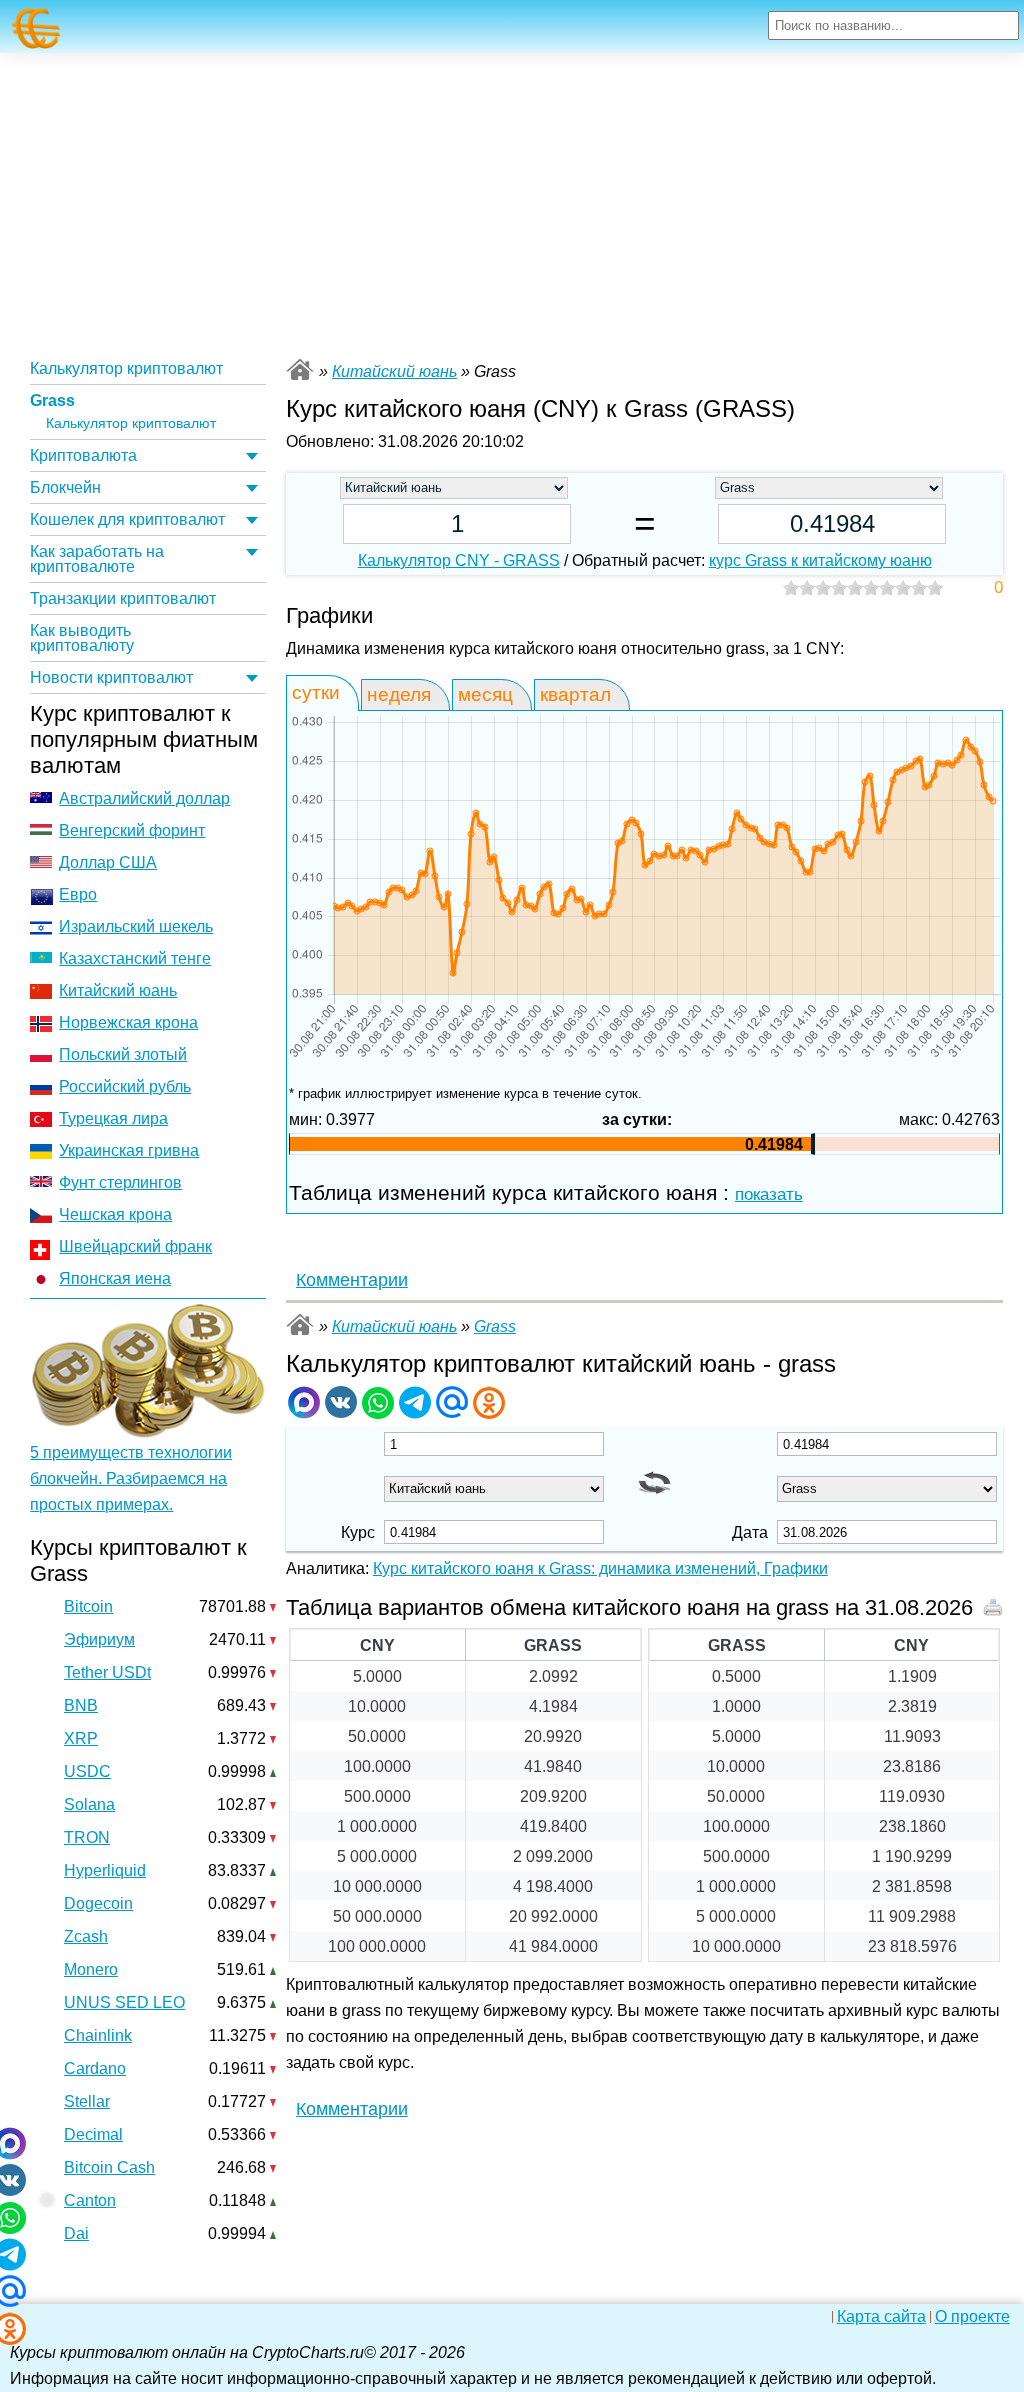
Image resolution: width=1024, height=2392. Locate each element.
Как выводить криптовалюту (82, 638)
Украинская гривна (129, 1150)
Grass (52, 400)
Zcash (86, 1936)
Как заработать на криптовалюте (97, 559)
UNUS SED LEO (124, 2002)
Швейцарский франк (135, 1246)
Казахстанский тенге (135, 958)
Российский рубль (125, 1086)
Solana (89, 1804)
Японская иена (115, 1278)
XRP (81, 1738)
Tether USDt (107, 1672)
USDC (87, 1771)
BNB (81, 1705)
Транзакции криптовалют (123, 598)
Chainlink (98, 2035)
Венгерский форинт (132, 830)
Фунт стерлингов (120, 1182)
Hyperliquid (105, 1870)
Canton (90, 2200)
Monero (91, 1969)
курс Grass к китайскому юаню (820, 560)
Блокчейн (65, 487)
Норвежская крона (128, 1022)
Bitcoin (88, 1606)
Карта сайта (881, 2317)
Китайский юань (118, 990)
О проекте (972, 2317)
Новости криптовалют (111, 677)
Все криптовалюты (300, 369)
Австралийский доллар (144, 798)
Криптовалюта (83, 455)
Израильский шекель (136, 926)
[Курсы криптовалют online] (36, 28)
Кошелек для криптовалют (127, 519)
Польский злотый (123, 1054)
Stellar (87, 2101)
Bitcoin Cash (109, 2167)
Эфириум (99, 1639)
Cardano (95, 2068)
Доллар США (108, 862)
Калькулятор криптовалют (126, 368)
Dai (76, 2233)
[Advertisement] (512, 203)
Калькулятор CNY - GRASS (459, 560)
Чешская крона (115, 1214)
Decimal (93, 2134)
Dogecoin (98, 1903)
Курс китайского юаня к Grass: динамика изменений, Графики (600, 1568)
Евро (78, 894)
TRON (87, 1837)
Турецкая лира (113, 1118)
